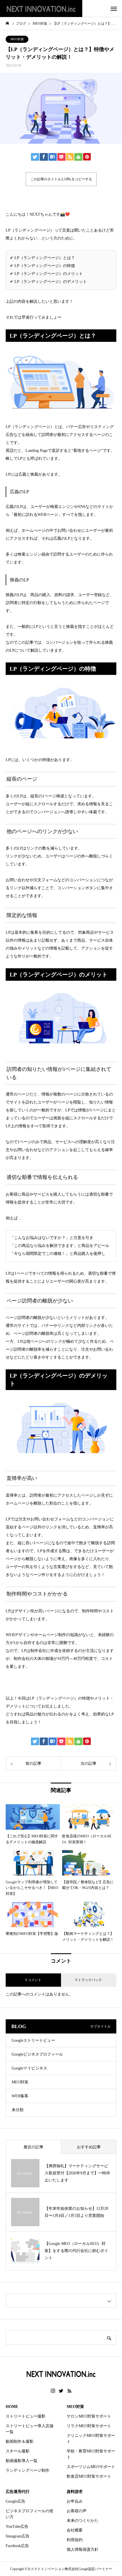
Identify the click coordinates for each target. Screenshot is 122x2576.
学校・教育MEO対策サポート (91, 2454)
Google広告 (15, 2501)
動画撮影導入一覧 (22, 2461)
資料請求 (75, 2492)
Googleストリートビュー (33, 2040)
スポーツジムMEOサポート (91, 2467)
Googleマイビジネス (29, 2068)
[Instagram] (53, 2391)
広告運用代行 (18, 2492)
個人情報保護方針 (83, 2549)
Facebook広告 (17, 2546)
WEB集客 (20, 2096)
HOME (12, 2407)
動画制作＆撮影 (20, 2442)
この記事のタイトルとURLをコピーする (61, 179)
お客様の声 (77, 2511)
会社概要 (75, 2530)
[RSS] (70, 2391)
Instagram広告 (18, 2536)
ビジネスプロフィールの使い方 (30, 2514)
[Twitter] (61, 2391)
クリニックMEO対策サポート (91, 2439)
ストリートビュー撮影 (26, 2416)
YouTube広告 (17, 2527)
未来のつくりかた (83, 2521)
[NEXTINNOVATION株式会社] (41, 9)
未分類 (18, 2110)
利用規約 (75, 2540)
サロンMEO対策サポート (89, 2416)
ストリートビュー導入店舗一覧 (30, 2429)
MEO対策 (17, 39)
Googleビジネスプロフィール (37, 2054)
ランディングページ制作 (28, 2470)
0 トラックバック (89, 1980)
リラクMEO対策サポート (89, 2426)
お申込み (75, 2501)
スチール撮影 (18, 2451)
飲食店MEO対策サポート (89, 2476)
